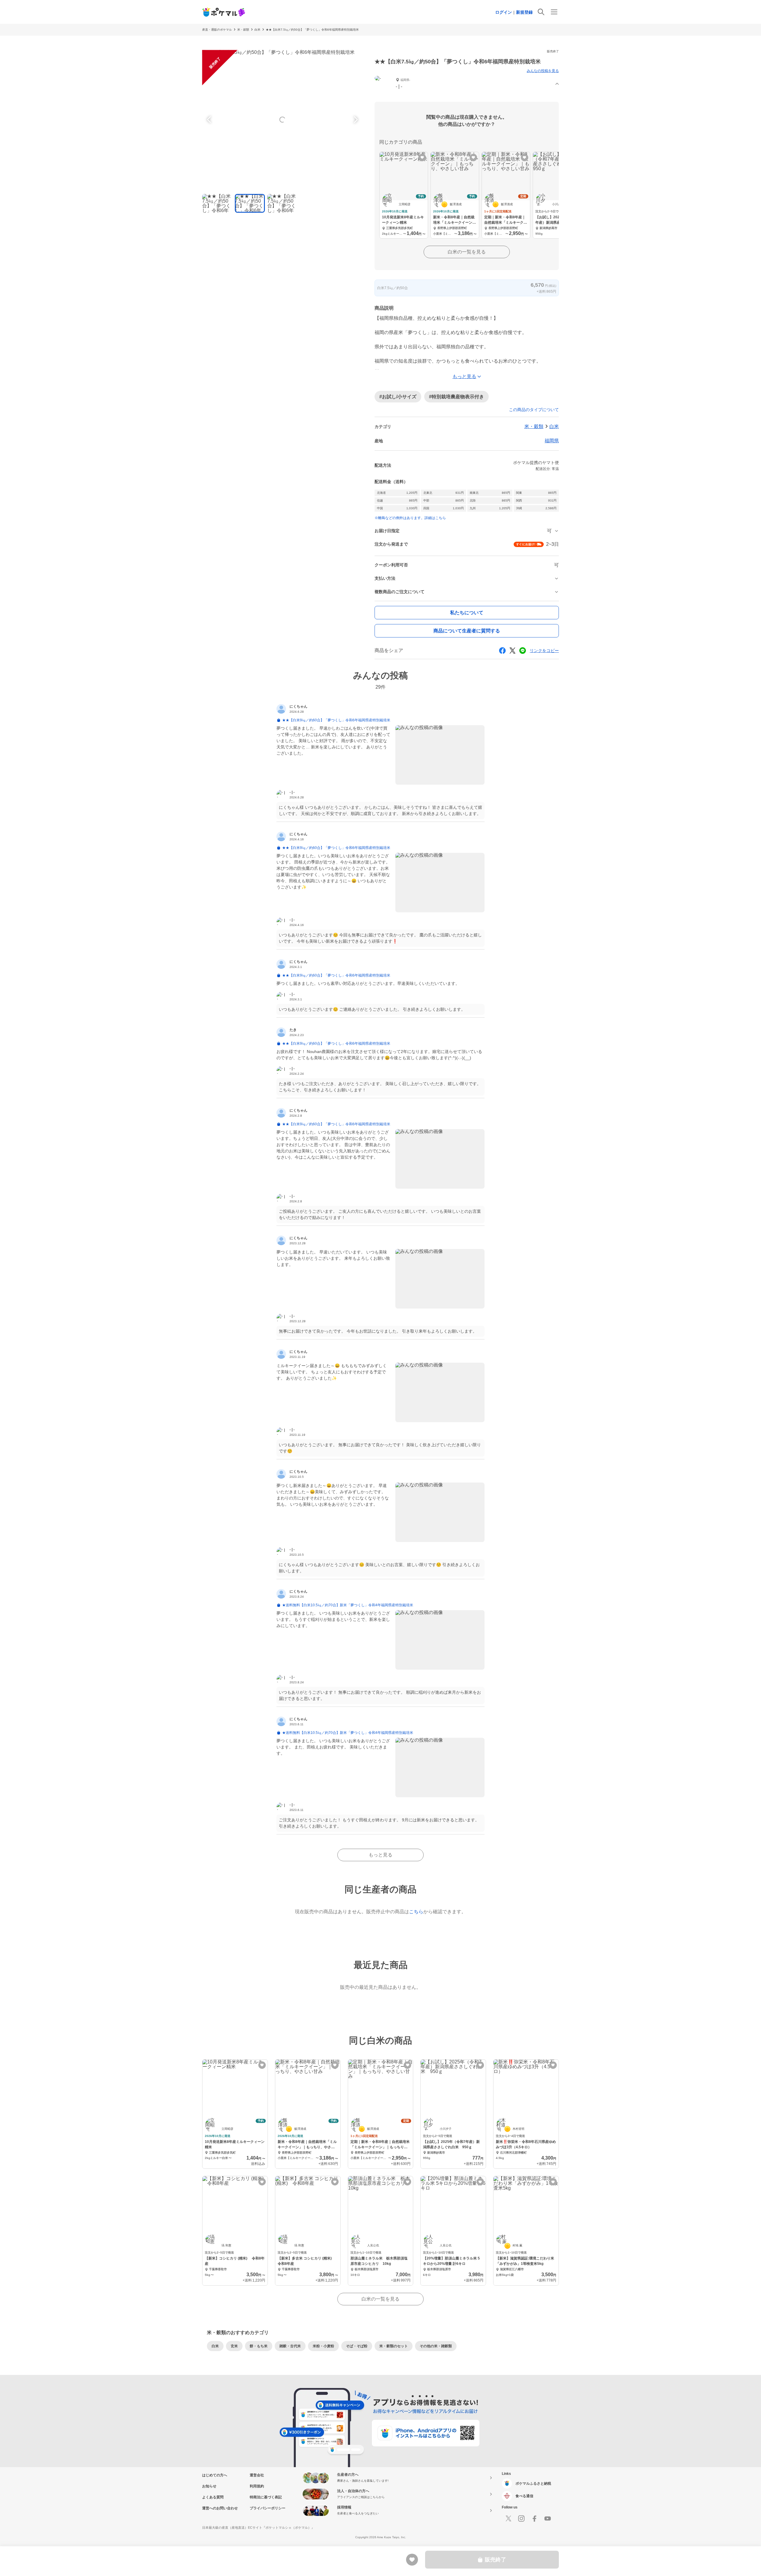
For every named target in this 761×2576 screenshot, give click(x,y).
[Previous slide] (210, 120)
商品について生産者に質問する (467, 631)
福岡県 (552, 441)
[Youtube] (548, 2519)
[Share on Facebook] (502, 651)
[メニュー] (554, 12)
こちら (416, 1912)
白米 (257, 30)
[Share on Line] (523, 651)
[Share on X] (512, 651)
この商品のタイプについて (534, 410)
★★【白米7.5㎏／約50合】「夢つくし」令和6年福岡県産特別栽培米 (312, 30)
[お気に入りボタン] (422, 158)
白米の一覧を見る (467, 252)
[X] (508, 2519)
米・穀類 (243, 30)
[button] (467, 84)
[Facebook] (534, 2519)
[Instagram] (521, 2519)
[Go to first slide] (355, 120)
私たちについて (467, 613)
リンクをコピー (544, 651)
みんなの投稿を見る (543, 71)
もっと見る (380, 1855)
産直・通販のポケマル (217, 30)
